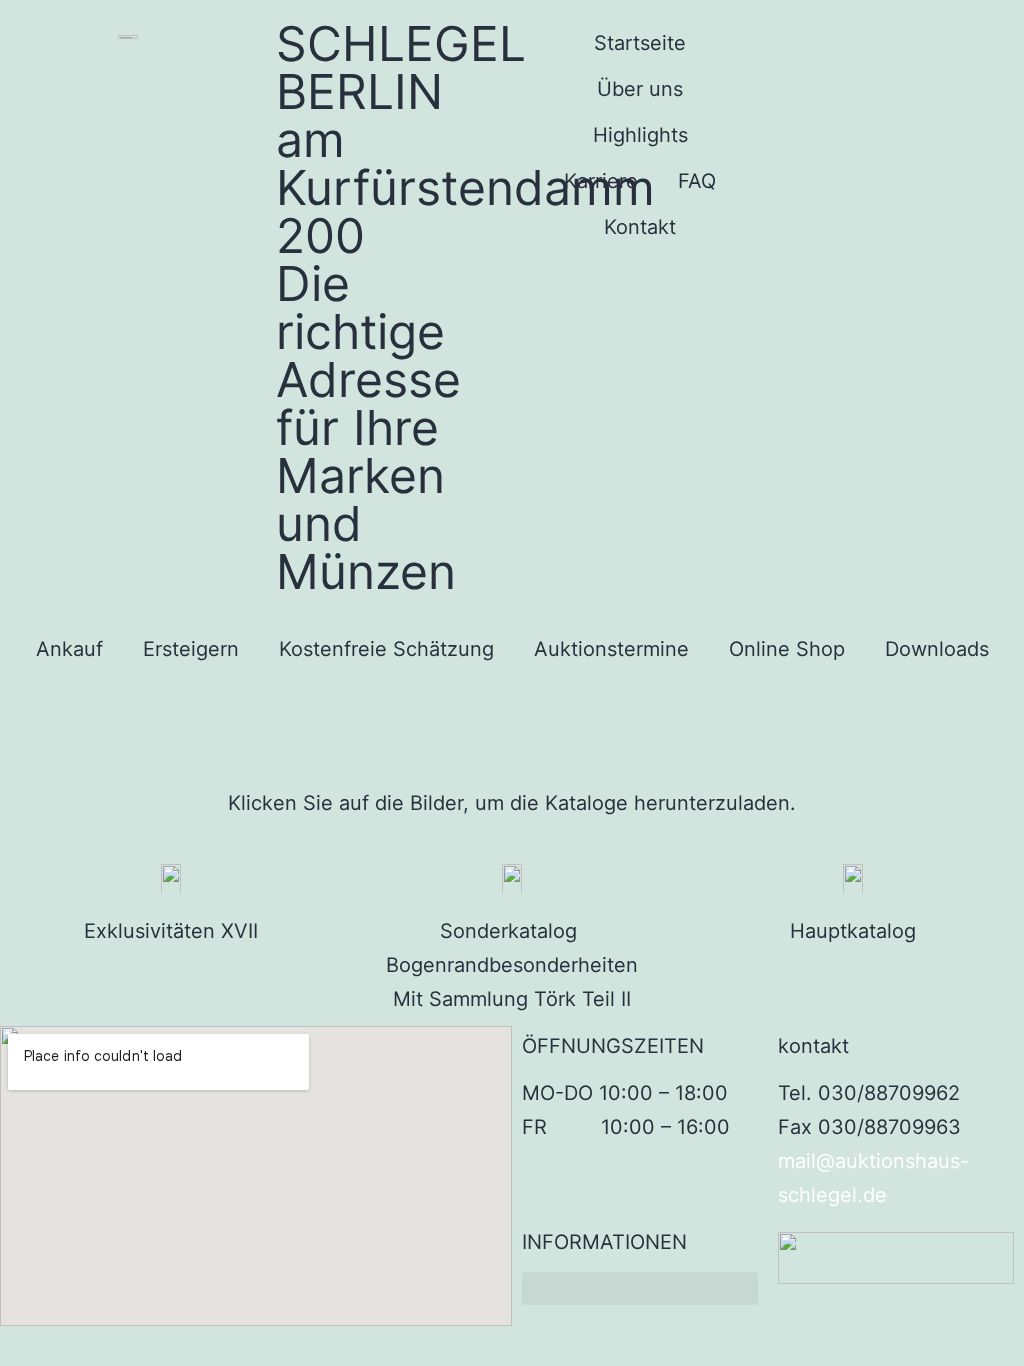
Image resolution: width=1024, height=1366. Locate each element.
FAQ (697, 181)
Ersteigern (191, 649)
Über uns (640, 89)
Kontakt (640, 227)
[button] (640, 1288)
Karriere (601, 181)
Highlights (640, 135)
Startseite (640, 43)
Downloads (937, 649)
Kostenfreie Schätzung (386, 649)
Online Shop (787, 649)
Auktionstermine (611, 649)
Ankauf (69, 649)
